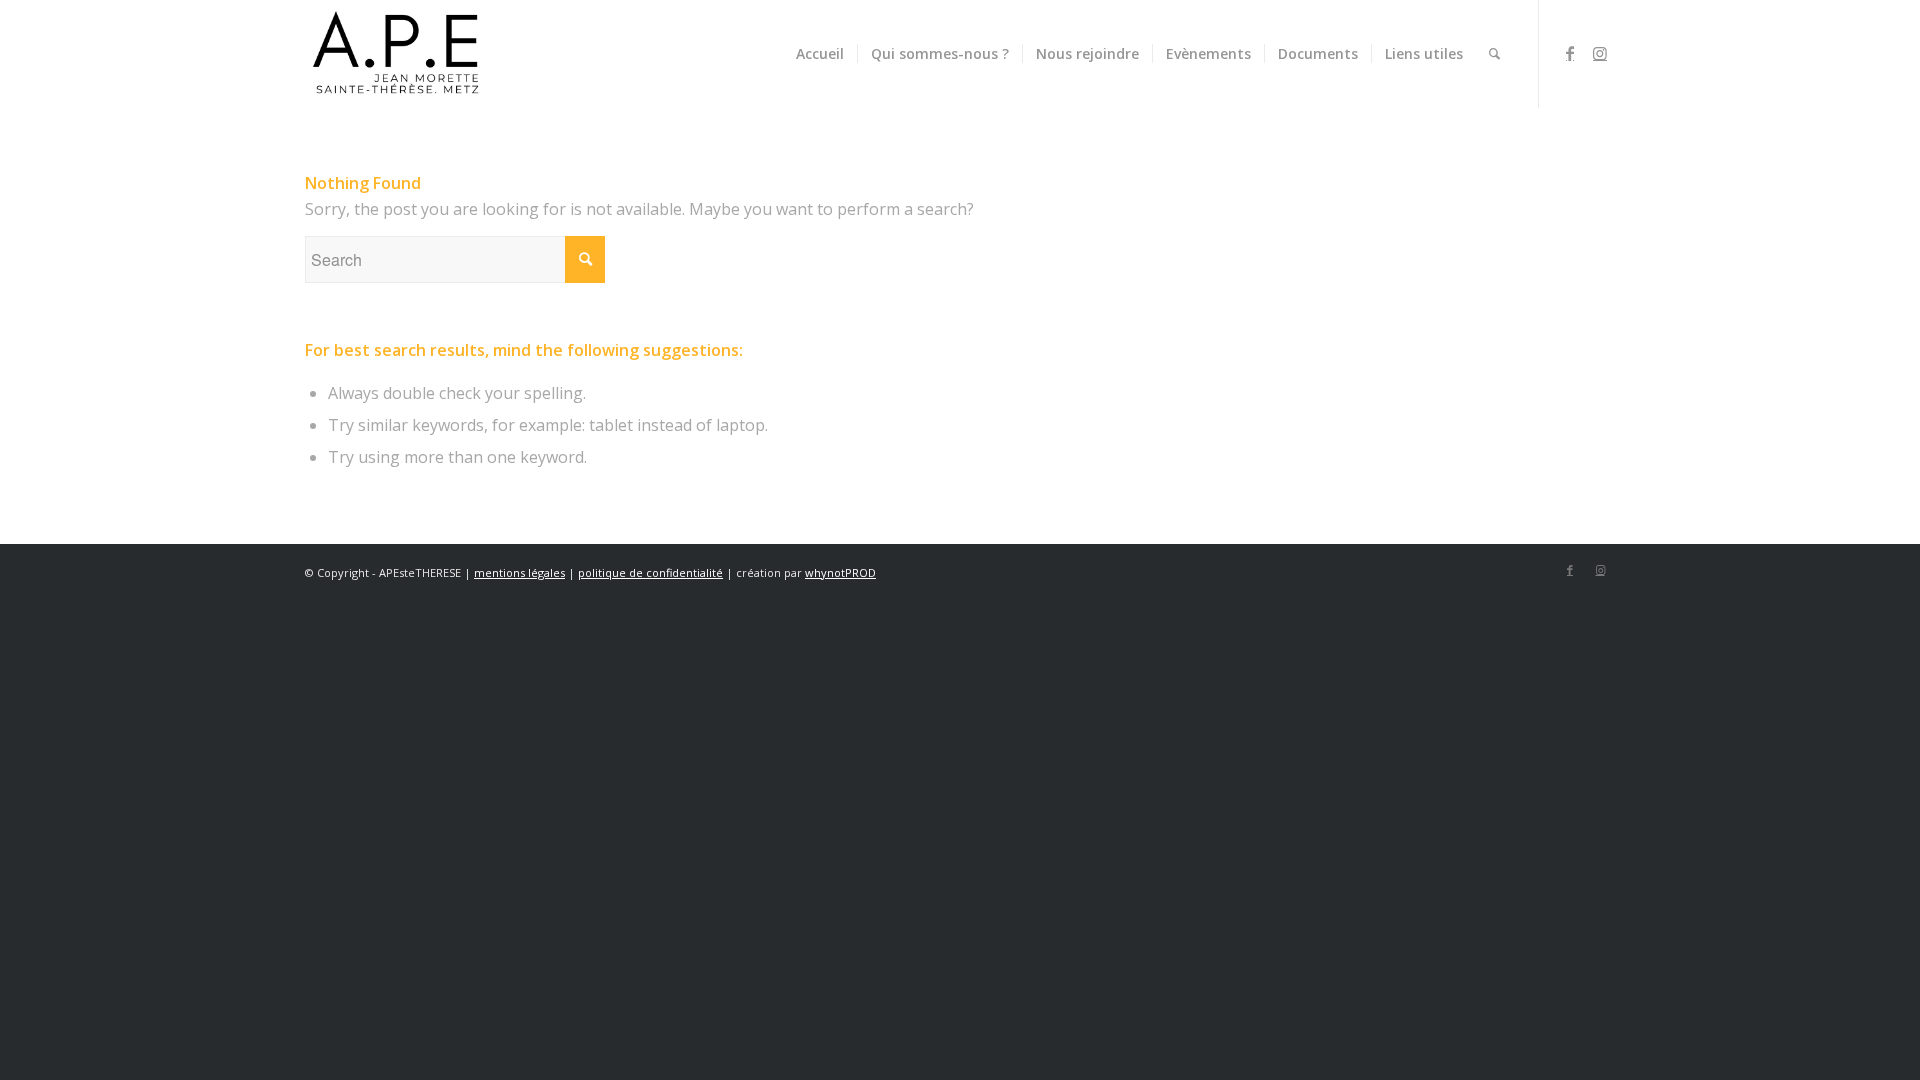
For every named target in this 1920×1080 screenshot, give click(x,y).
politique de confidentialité (650, 572)
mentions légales (519, 572)
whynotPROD (840, 572)
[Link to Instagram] (1600, 53)
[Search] (1494, 54)
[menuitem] (820, 54)
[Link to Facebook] (1570, 53)
